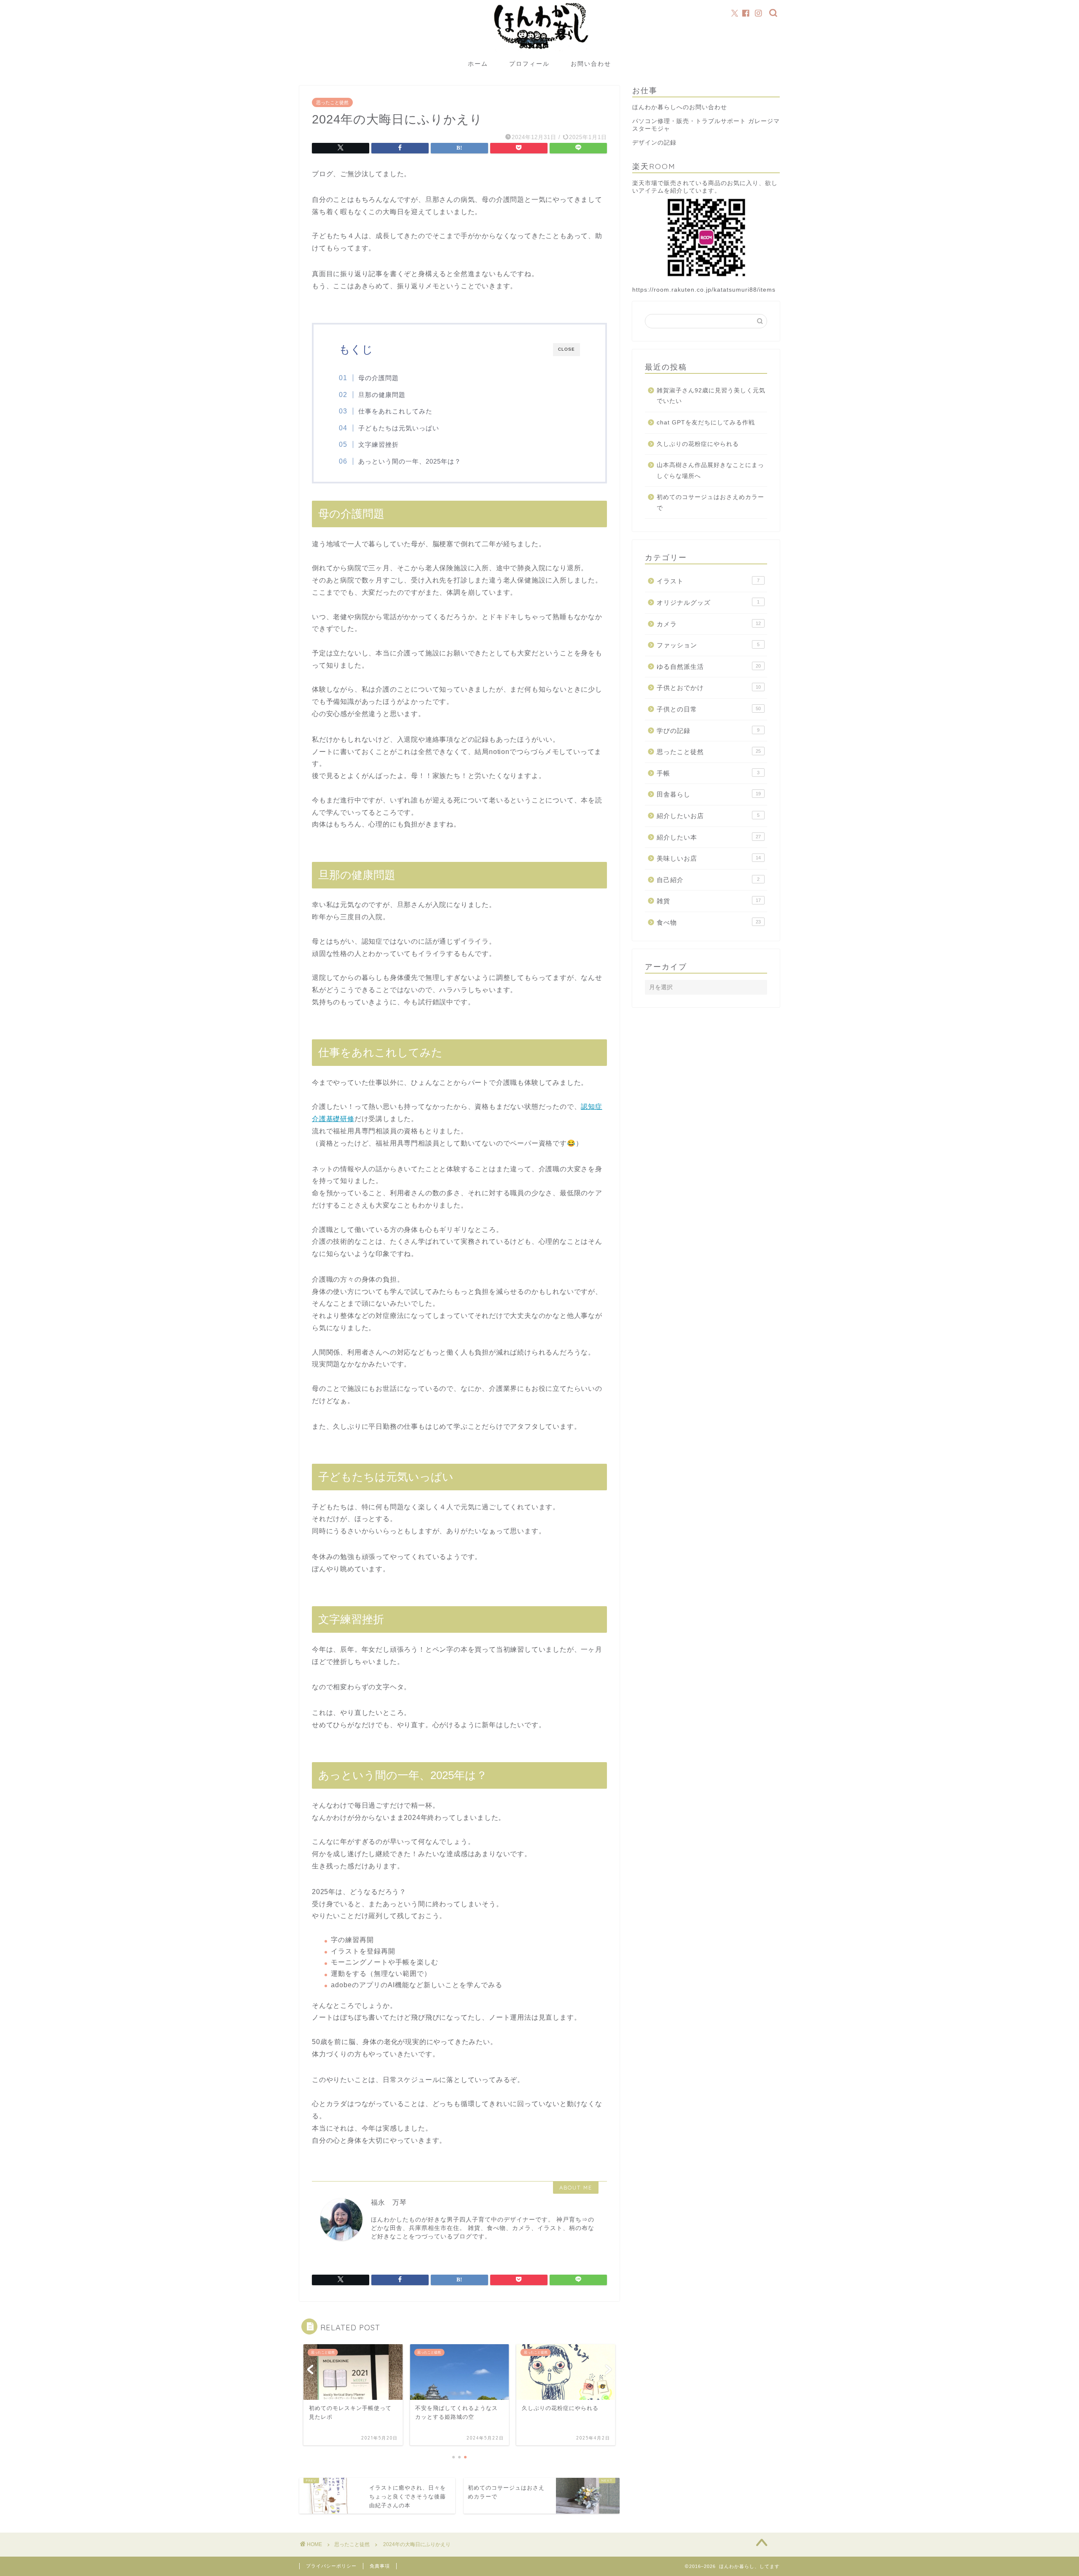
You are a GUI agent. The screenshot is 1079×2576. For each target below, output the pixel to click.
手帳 (708, 773)
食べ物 (709, 922)
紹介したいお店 (708, 816)
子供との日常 (709, 709)
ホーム (478, 64)
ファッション (708, 645)
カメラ (709, 624)
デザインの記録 (654, 143)
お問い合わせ (591, 64)
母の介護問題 (378, 378)
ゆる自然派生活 (709, 667)
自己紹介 (708, 880)
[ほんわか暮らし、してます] (539, 52)
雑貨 (709, 901)
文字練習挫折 (378, 444)
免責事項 (380, 2566)
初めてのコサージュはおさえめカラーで (710, 503)
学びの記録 (708, 731)
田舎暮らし (709, 794)
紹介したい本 (709, 837)
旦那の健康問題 (382, 395)
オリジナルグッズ (708, 602)
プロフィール (529, 64)
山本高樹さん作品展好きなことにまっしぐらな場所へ (710, 471)
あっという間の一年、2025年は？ (410, 461)
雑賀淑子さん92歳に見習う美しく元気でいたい (711, 396)
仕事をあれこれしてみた (395, 411)
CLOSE (566, 349)
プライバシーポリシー (331, 2566)
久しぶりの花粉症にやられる (698, 444)
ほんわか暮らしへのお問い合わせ (680, 107)
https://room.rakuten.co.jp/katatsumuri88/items (704, 290)
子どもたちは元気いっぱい (399, 428)
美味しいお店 (709, 858)
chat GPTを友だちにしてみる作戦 (706, 423)
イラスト (708, 581)
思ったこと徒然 (332, 102)
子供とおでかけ (709, 688)
